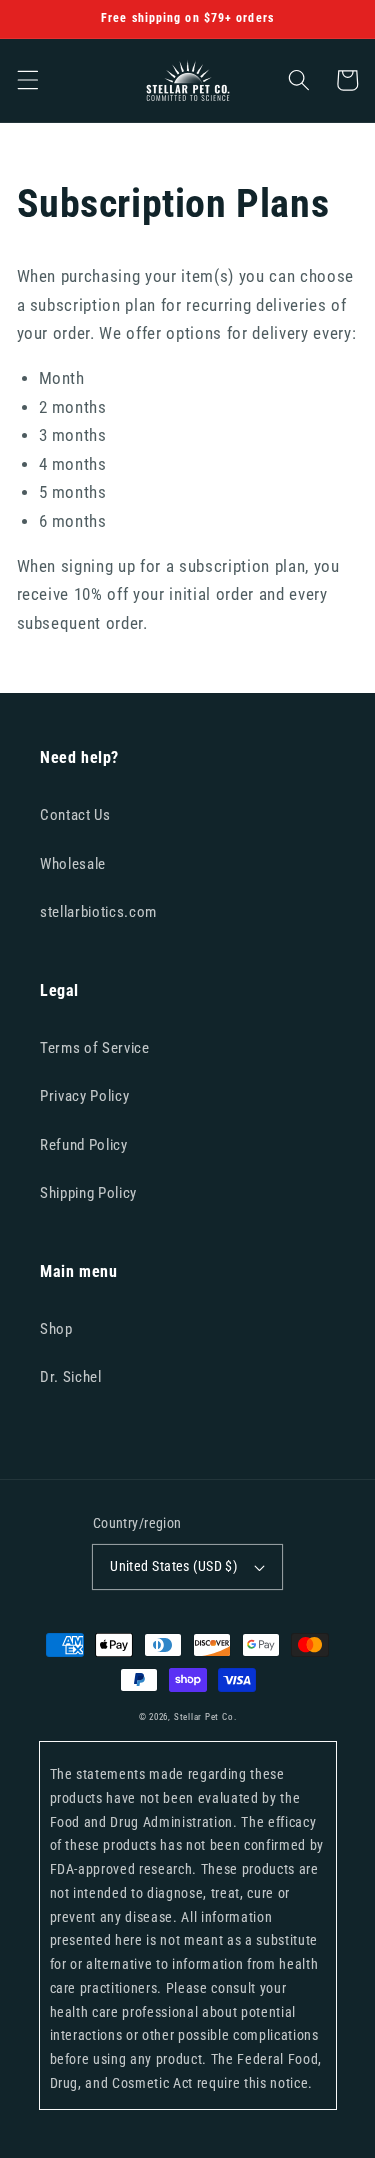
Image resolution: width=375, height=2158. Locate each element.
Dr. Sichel (71, 1377)
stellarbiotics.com (98, 912)
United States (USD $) (173, 1566)
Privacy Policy (84, 1096)
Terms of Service (95, 1048)
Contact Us (75, 815)
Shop (56, 1329)
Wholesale (73, 864)
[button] (27, 80)
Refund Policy (84, 1145)
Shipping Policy (88, 1193)
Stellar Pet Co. (205, 1717)
